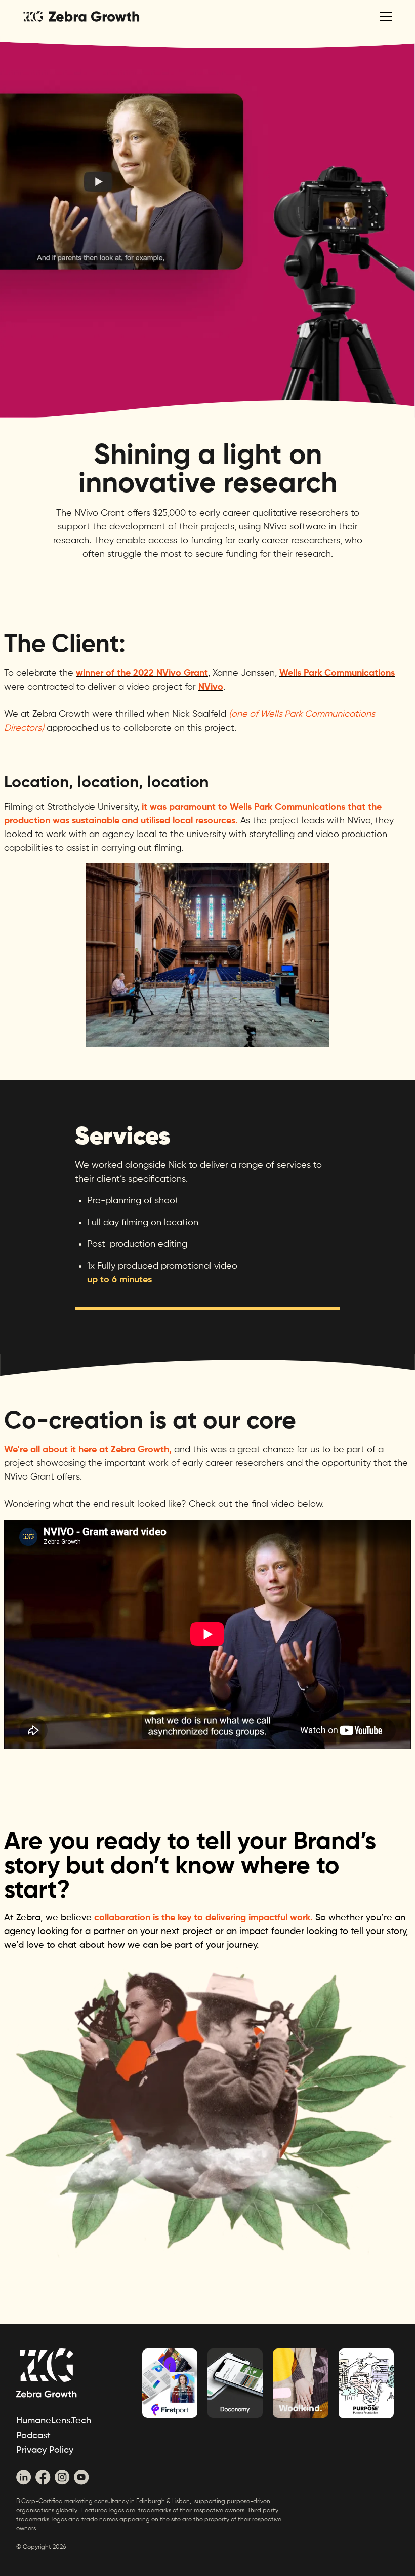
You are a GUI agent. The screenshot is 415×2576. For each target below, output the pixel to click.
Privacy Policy (45, 2450)
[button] (384, 16)
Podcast (33, 2436)
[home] (80, 16)
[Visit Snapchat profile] (24, 2477)
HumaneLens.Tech (54, 2421)
